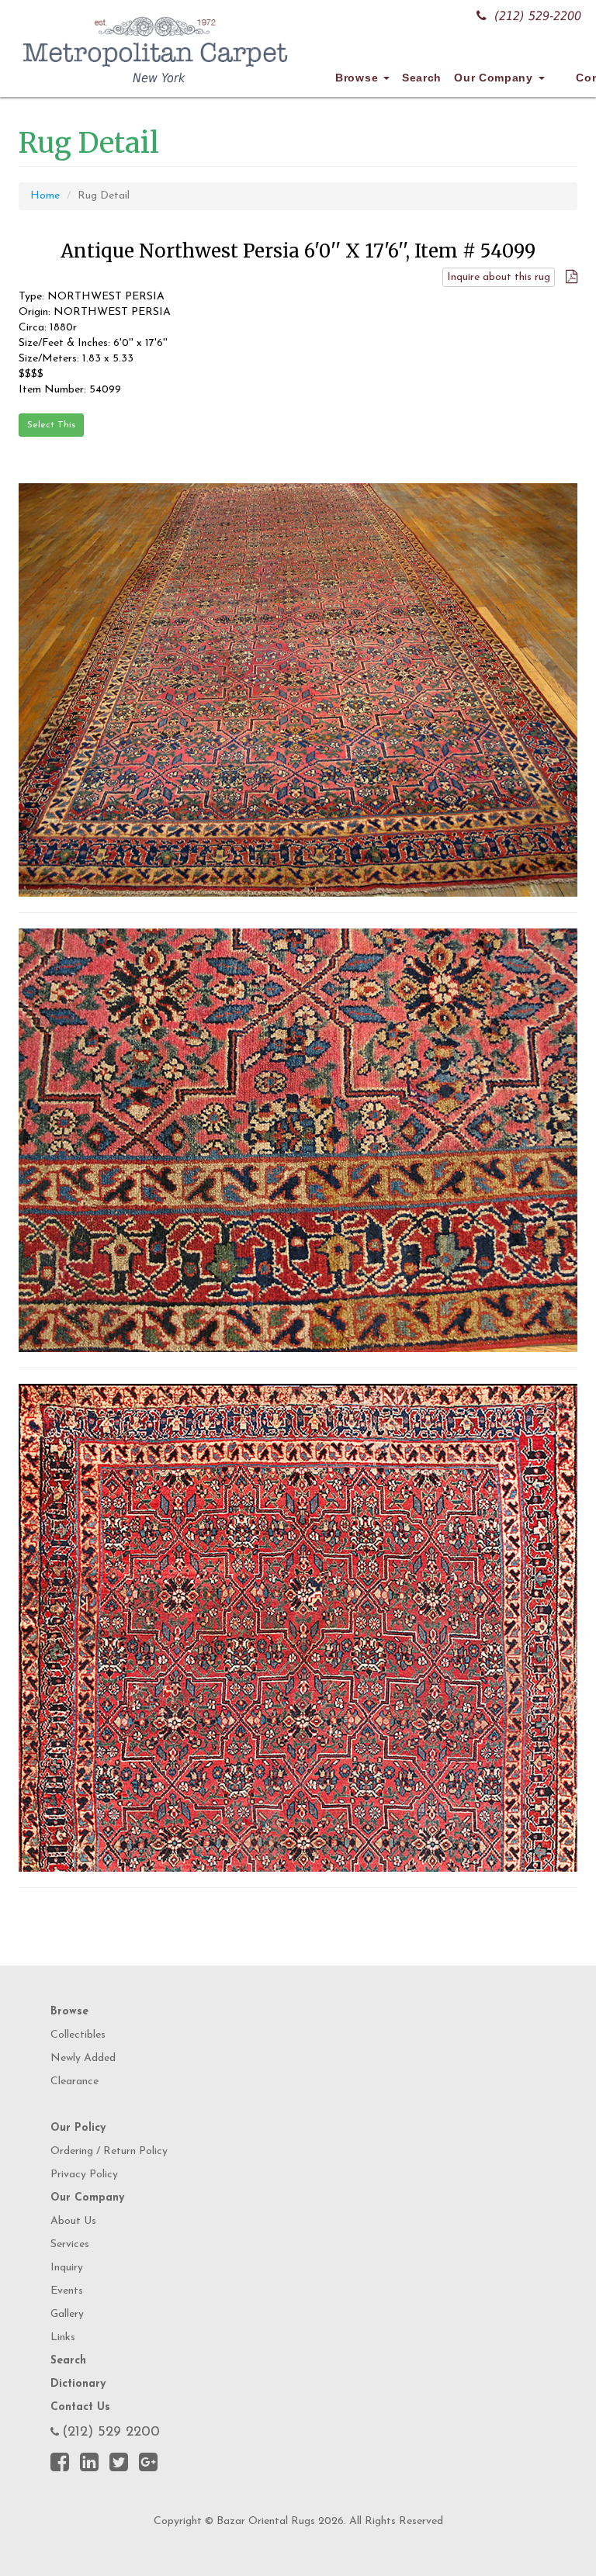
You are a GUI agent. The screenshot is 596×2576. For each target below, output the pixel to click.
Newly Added (83, 2058)
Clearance (74, 2082)
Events (67, 2291)
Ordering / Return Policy (109, 2151)
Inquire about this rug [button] (499, 277)
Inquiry (67, 2268)
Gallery (67, 2314)
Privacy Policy (84, 2175)
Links (63, 2337)
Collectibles (78, 2035)
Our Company (495, 78)
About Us (73, 2221)
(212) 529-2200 (538, 16)
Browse (359, 78)
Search (422, 78)
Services (70, 2244)
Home (45, 196)
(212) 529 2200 (111, 2433)
